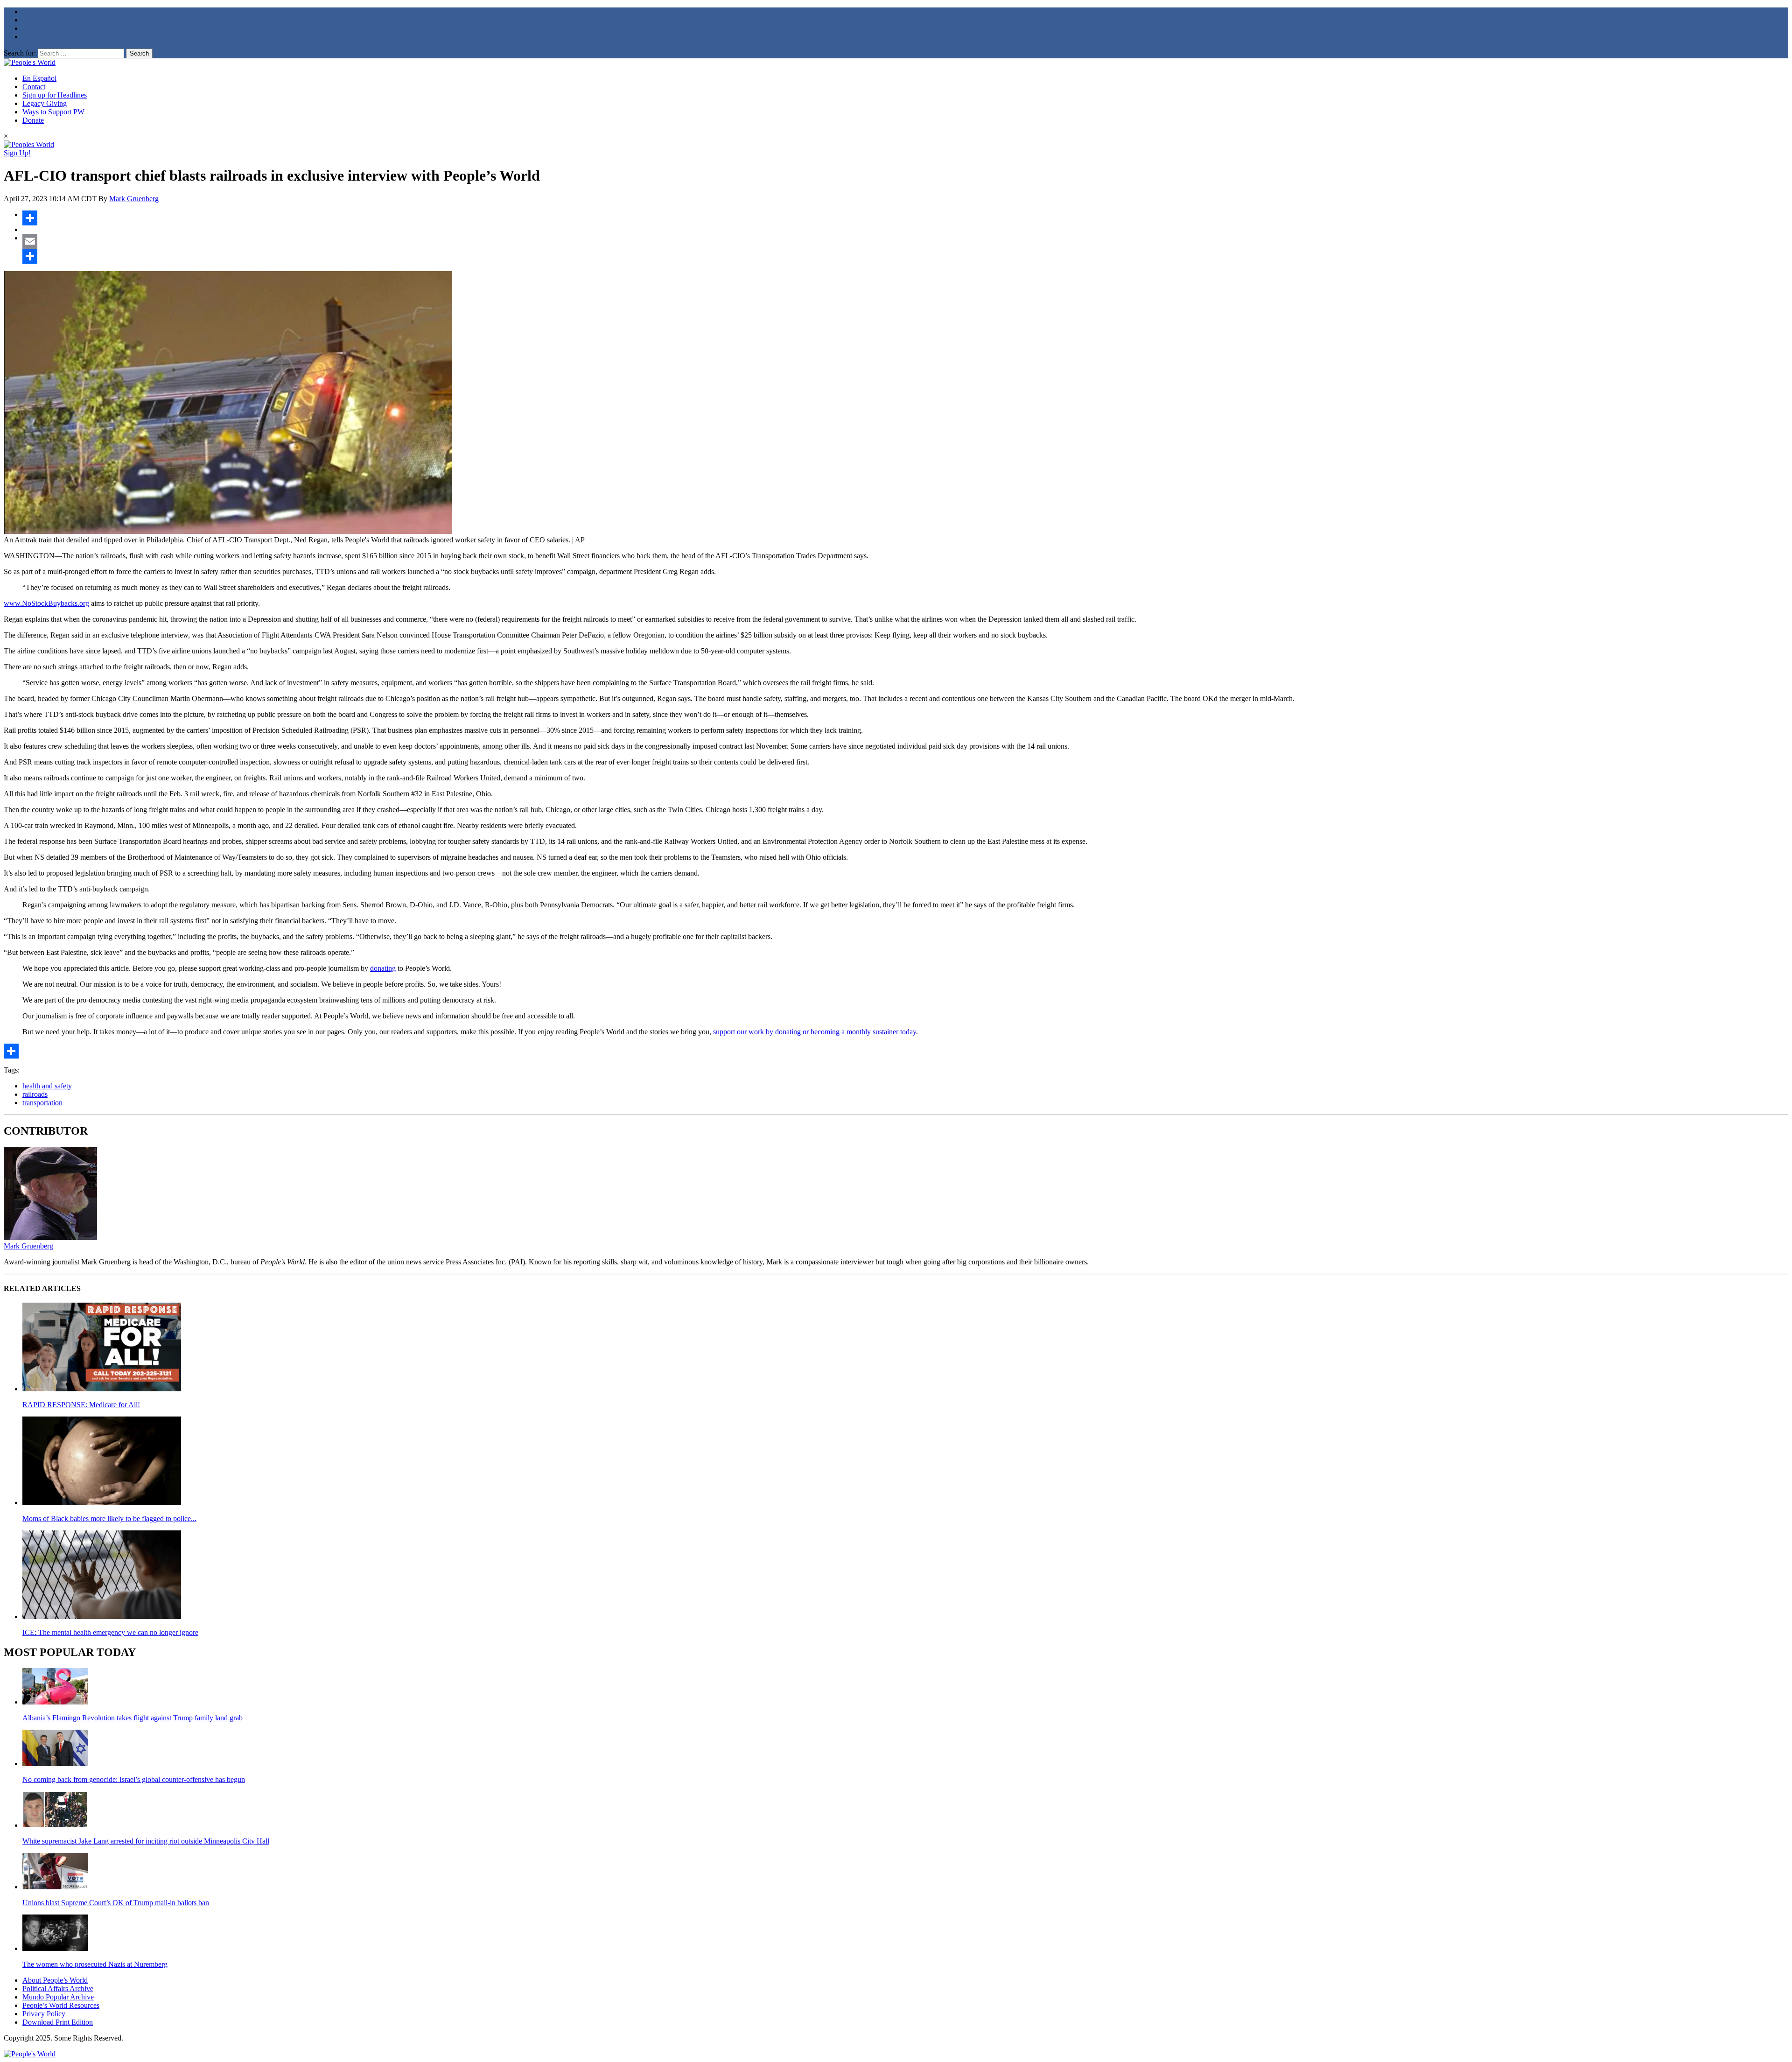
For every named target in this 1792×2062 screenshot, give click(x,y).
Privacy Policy (44, 2014)
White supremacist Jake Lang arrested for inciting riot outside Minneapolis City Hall (146, 1841)
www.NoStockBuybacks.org (46, 603)
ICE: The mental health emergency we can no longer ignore (110, 1632)
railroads (35, 1094)
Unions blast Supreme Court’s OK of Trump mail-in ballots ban (116, 1903)
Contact (34, 87)
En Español (39, 78)
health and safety (47, 1086)
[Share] (905, 218)
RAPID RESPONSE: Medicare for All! (81, 1405)
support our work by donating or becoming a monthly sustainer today (815, 1032)
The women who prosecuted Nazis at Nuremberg (95, 1964)
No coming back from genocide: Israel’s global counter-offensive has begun (134, 1779)
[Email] (905, 241)
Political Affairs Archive (58, 1988)
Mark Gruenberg (134, 199)
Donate (33, 120)
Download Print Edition (58, 2022)
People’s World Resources (61, 2005)
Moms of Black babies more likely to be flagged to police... (109, 1518)
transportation (42, 1103)
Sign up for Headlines (55, 95)
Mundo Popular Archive (58, 1997)
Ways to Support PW (53, 112)
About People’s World (55, 1980)
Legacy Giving (45, 103)
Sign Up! (17, 153)
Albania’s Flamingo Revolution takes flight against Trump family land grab (133, 1718)
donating (383, 968)
